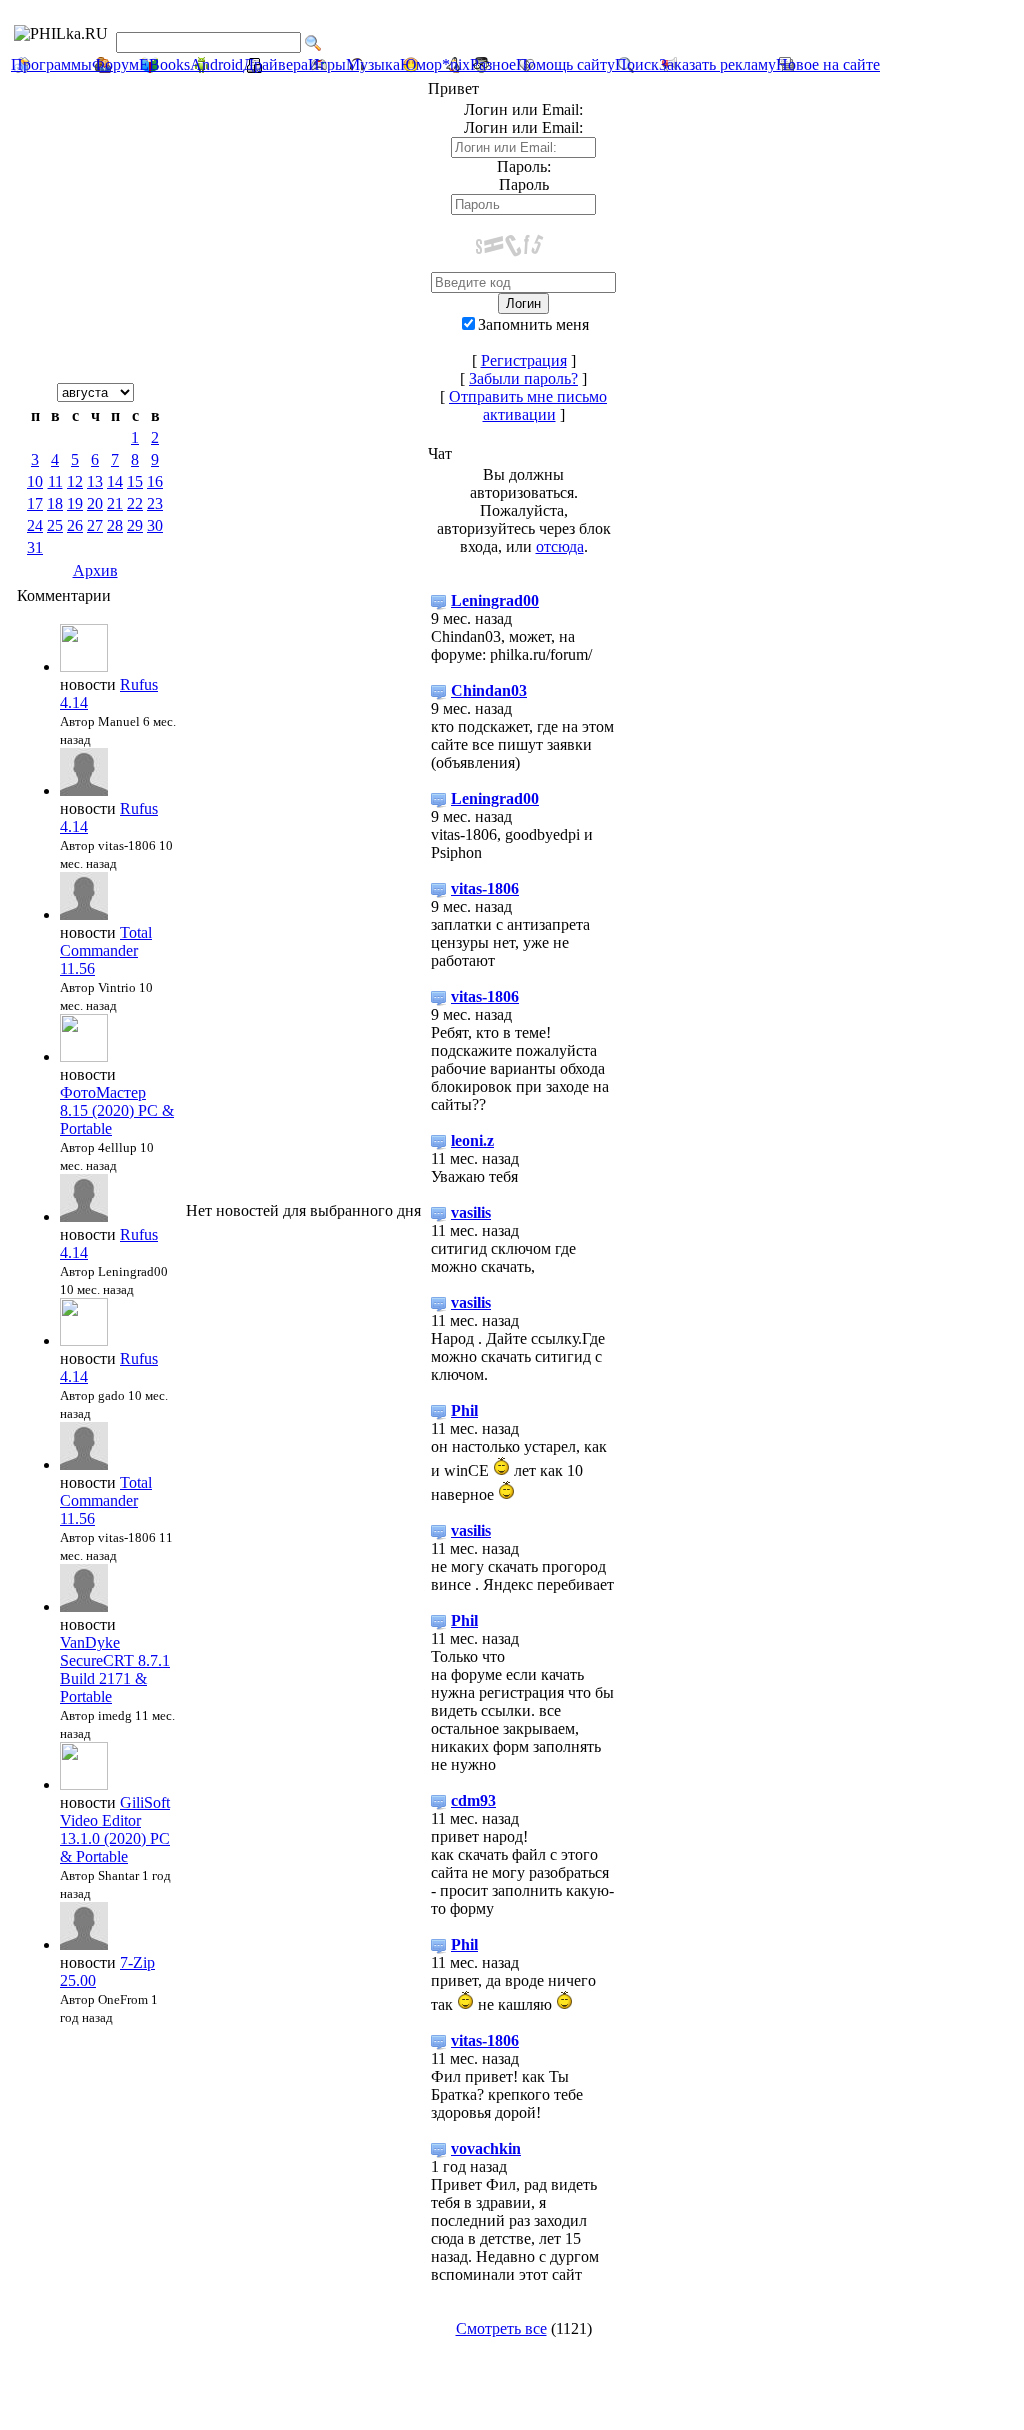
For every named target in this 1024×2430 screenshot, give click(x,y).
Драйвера (275, 64)
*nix (456, 64)
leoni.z (472, 1140)
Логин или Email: (523, 127)
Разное (493, 64)
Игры (327, 64)
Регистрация (524, 360)
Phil (464, 1410)
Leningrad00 (495, 600)
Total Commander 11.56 (106, 950)
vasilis (471, 1212)
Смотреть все (501, 2328)
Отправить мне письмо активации (528, 405)
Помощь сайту (565, 64)
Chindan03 (489, 690)
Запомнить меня (533, 324)
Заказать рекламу (717, 64)
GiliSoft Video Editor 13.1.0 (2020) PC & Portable (115, 1829)
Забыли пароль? (523, 378)
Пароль (524, 184)
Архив (95, 570)
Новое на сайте (828, 64)
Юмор (421, 64)
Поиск (637, 64)
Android (216, 64)
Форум (115, 64)
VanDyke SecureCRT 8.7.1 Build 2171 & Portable (115, 1669)
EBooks (164, 64)
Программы (51, 64)
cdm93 (473, 1800)
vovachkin (486, 2148)
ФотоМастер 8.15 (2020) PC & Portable (117, 1110)
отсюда (560, 546)
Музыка (373, 64)
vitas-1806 (485, 888)
